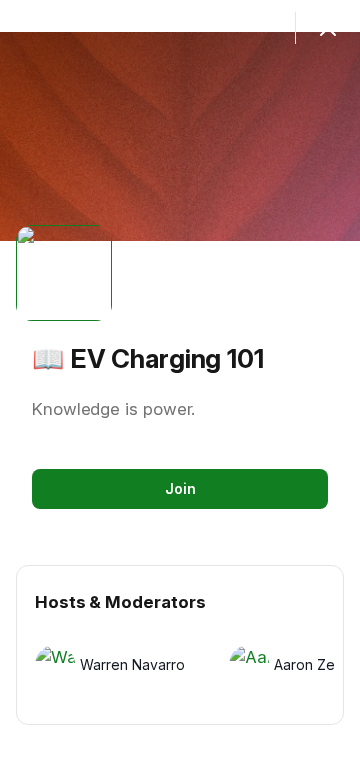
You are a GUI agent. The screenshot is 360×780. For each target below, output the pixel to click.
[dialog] (180, 390)
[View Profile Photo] (64, 273)
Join (180, 488)
